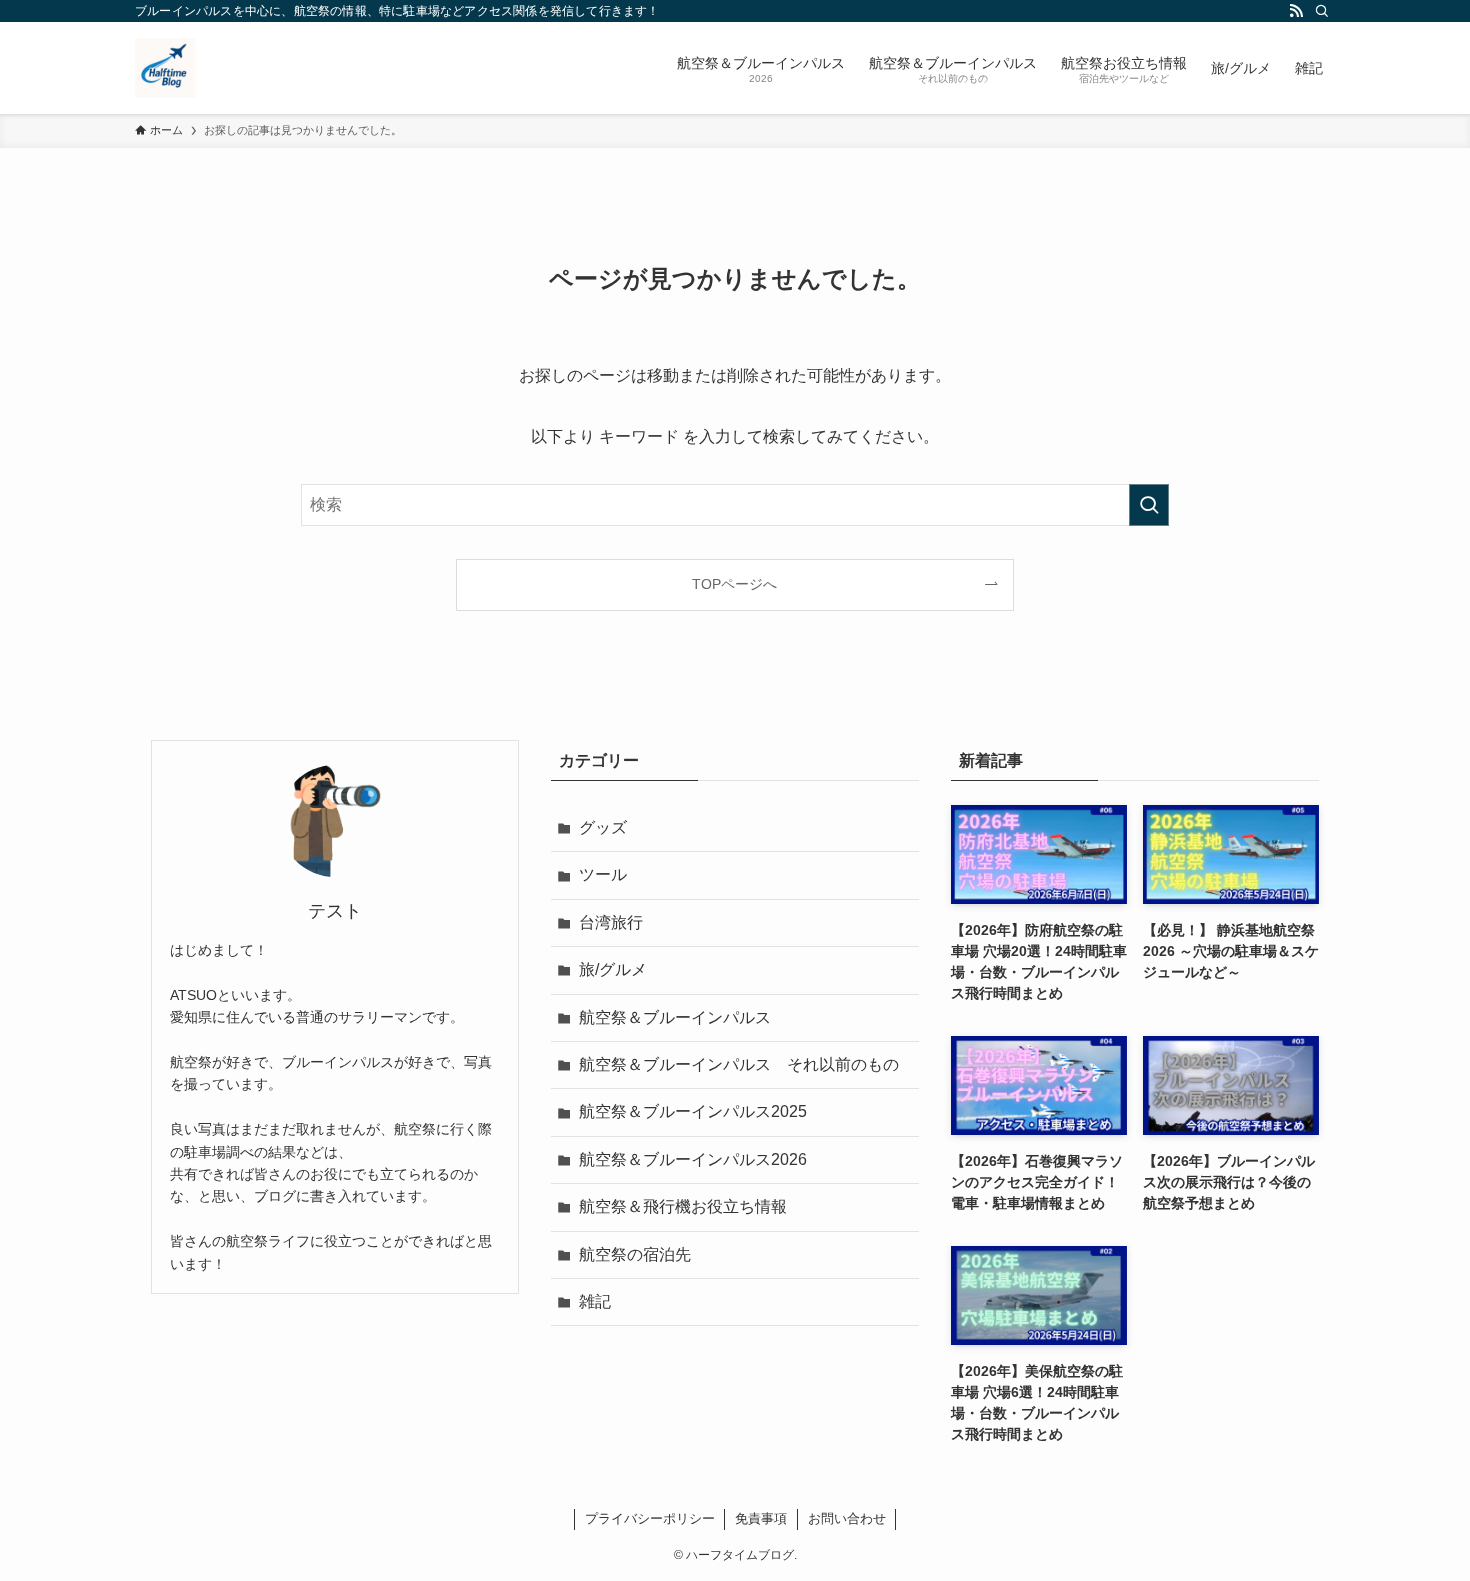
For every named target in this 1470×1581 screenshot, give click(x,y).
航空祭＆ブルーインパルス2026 (693, 1159)
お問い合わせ (847, 1518)
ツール (603, 874)
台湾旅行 (611, 922)
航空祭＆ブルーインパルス (675, 1017)
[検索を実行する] (1149, 505)
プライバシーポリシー (650, 1518)
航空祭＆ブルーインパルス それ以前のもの (739, 1064)
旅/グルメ (613, 969)
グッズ (603, 827)
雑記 (595, 1301)
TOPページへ (734, 584)
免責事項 (761, 1518)
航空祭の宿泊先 (635, 1254)
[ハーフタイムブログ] (165, 68)
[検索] (1322, 11)
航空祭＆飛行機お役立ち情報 (683, 1206)
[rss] (1296, 11)
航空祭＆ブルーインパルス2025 (693, 1111)
